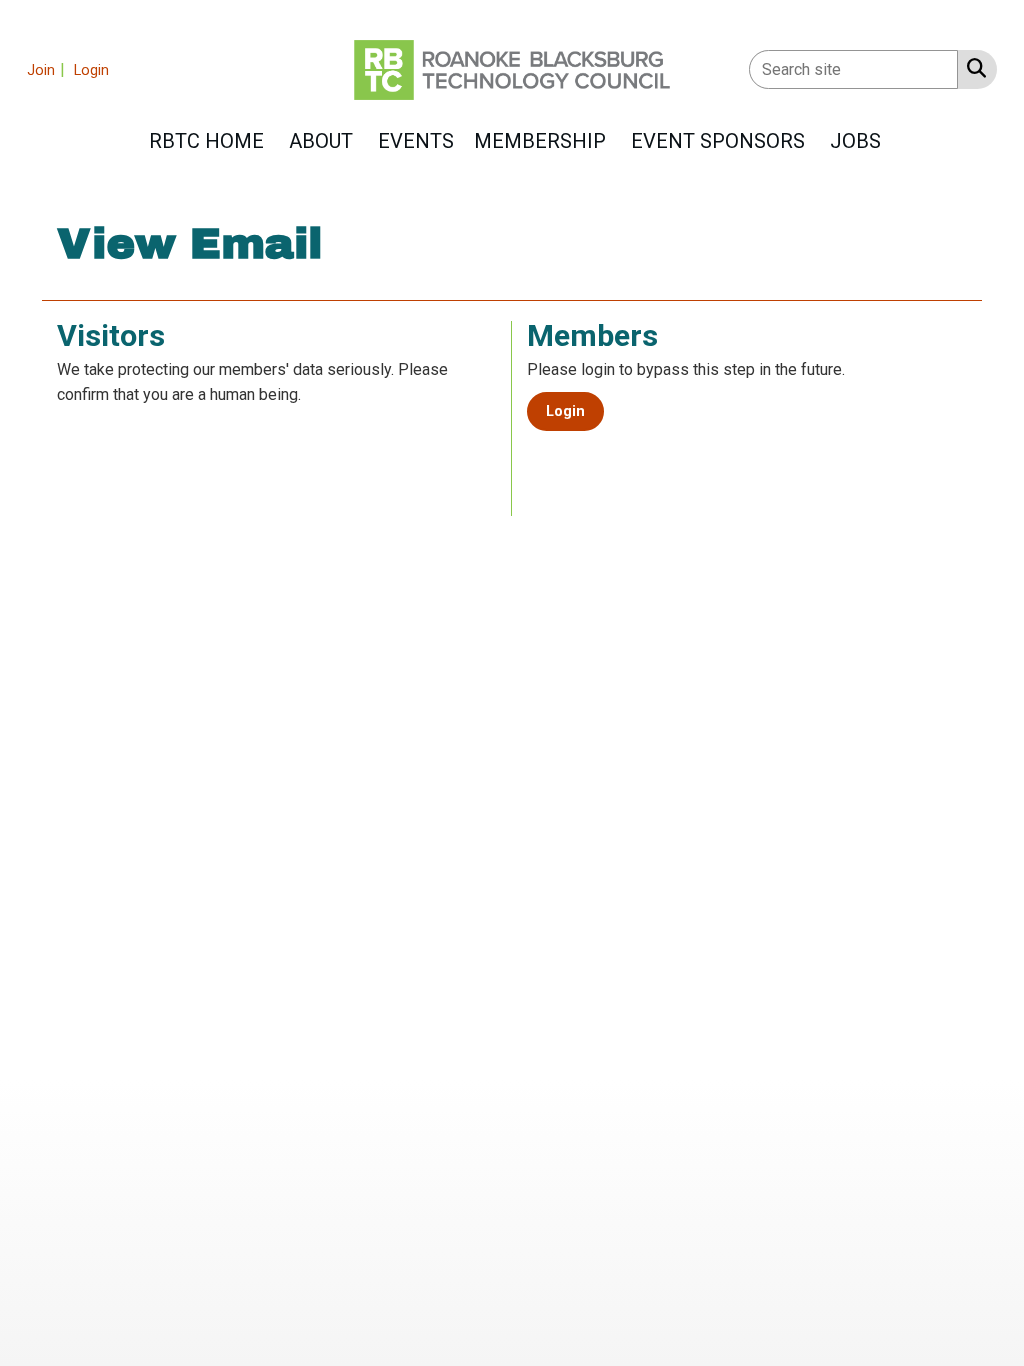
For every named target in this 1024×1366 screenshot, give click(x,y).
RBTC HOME (206, 141)
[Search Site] (972, 68)
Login (565, 411)
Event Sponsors (718, 141)
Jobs (855, 141)
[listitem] (48, 69)
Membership (540, 141)
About (321, 141)
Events (416, 141)
